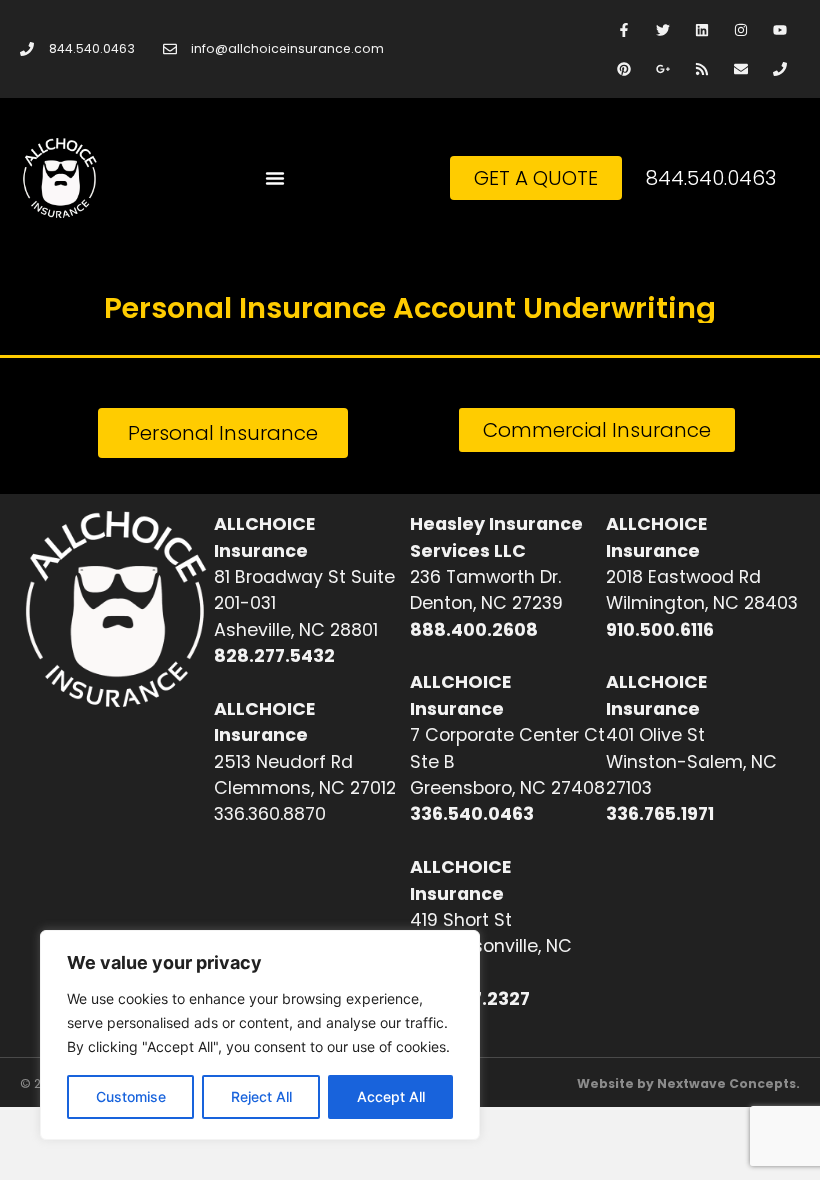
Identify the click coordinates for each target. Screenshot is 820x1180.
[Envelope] (741, 68)
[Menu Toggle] (275, 178)
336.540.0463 (472, 814)
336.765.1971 (660, 814)
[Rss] (701, 68)
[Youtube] (780, 29)
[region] (260, 1035)
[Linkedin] (701, 29)
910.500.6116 (660, 630)
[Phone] (780, 68)
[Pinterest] (623, 68)
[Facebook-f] (623, 29)
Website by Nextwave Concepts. (688, 1083)
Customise (131, 1096)
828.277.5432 (274, 656)
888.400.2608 (474, 630)
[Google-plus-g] (662, 68)
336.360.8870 (270, 814)
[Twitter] (662, 29)
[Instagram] (741, 29)
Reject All (261, 1096)
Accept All (391, 1096)
